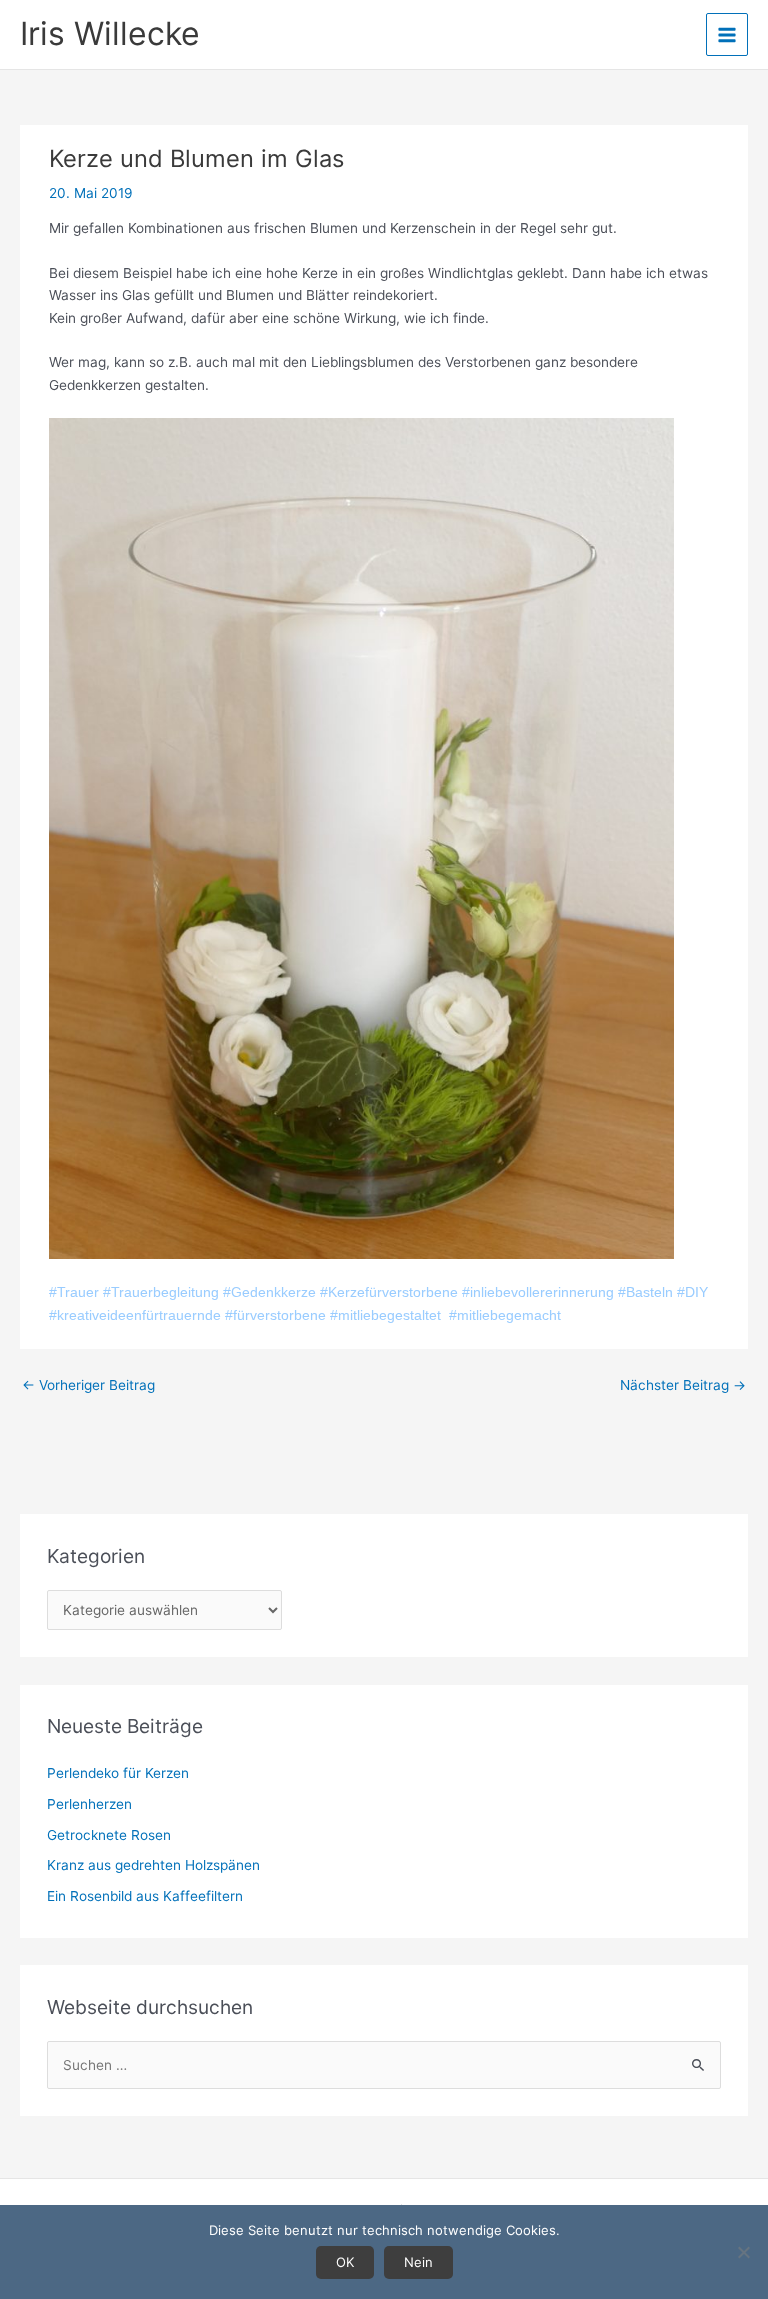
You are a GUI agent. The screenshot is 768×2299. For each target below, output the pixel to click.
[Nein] (743, 2252)
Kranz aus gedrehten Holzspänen (153, 1865)
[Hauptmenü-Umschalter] (727, 34)
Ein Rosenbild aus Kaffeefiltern (145, 1896)
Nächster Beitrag (683, 1385)
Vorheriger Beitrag (88, 1385)
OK (345, 2262)
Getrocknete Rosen (109, 1835)
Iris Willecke (110, 33)
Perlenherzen (89, 1804)
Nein (418, 2262)
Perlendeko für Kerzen (118, 1773)
